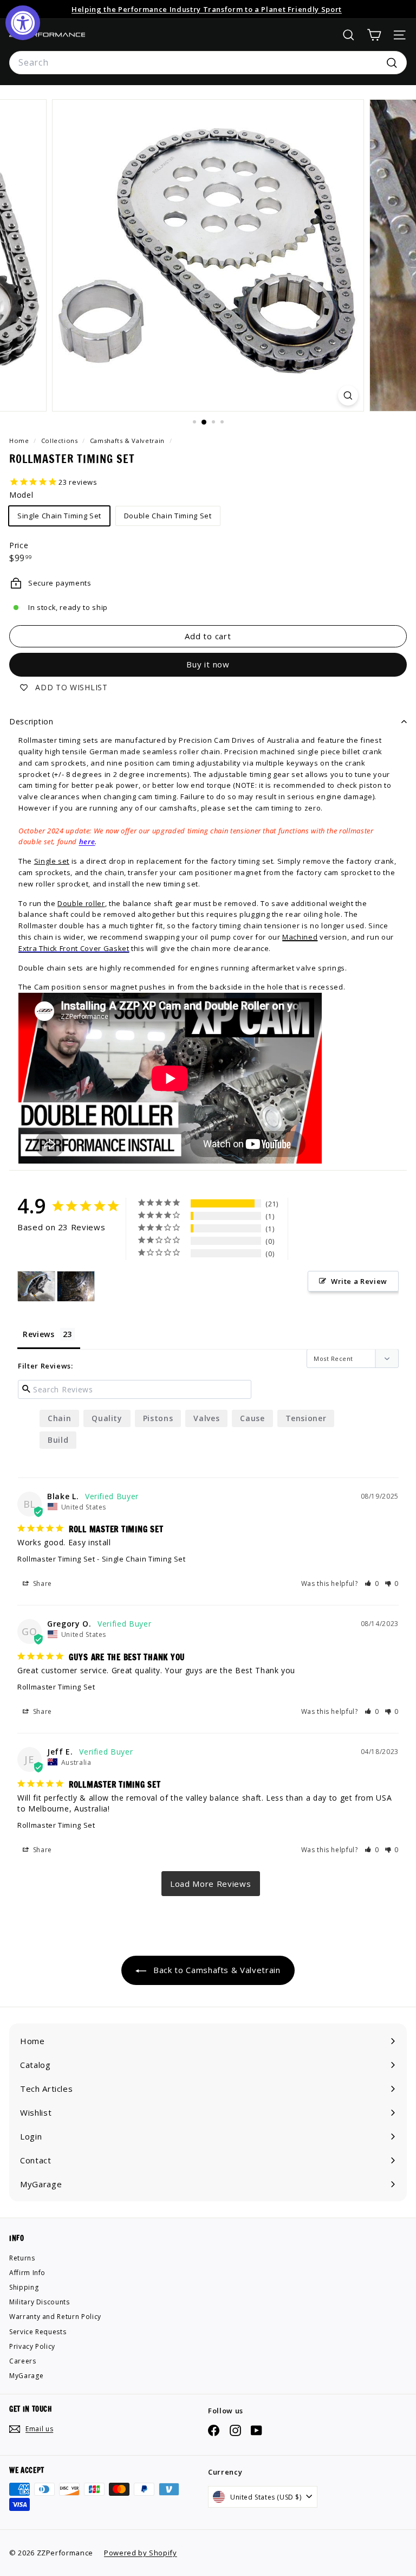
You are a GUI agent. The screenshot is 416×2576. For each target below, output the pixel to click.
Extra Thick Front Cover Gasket (74, 948)
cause (252, 1418)
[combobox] (208, 63)
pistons (158, 1418)
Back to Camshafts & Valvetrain (215, 1970)
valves (206, 1418)
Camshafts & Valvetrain (127, 441)
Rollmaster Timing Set (56, 1559)
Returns (22, 2258)
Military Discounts (40, 2302)
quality (107, 1418)
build (58, 1440)
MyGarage (26, 2376)
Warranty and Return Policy (55, 2317)
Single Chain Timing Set (59, 516)
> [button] (211, 1884)
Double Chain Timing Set (168, 516)
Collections (61, 441)
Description (31, 721)
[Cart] (374, 35)
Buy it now (208, 664)
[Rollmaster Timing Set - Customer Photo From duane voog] (76, 1286)
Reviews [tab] (39, 1334)
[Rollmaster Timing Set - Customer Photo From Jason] (36, 1286)
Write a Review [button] (359, 1281)
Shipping (24, 2287)
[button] (372, 1583)
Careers (23, 2361)
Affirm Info (27, 2273)
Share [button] (41, 1583)
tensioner (306, 1418)
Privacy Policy (32, 2346)
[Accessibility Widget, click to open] (23, 23)
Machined (300, 937)
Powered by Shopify (141, 2553)
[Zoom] (348, 396)
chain (59, 1418)
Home (20, 441)
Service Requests (38, 2332)
